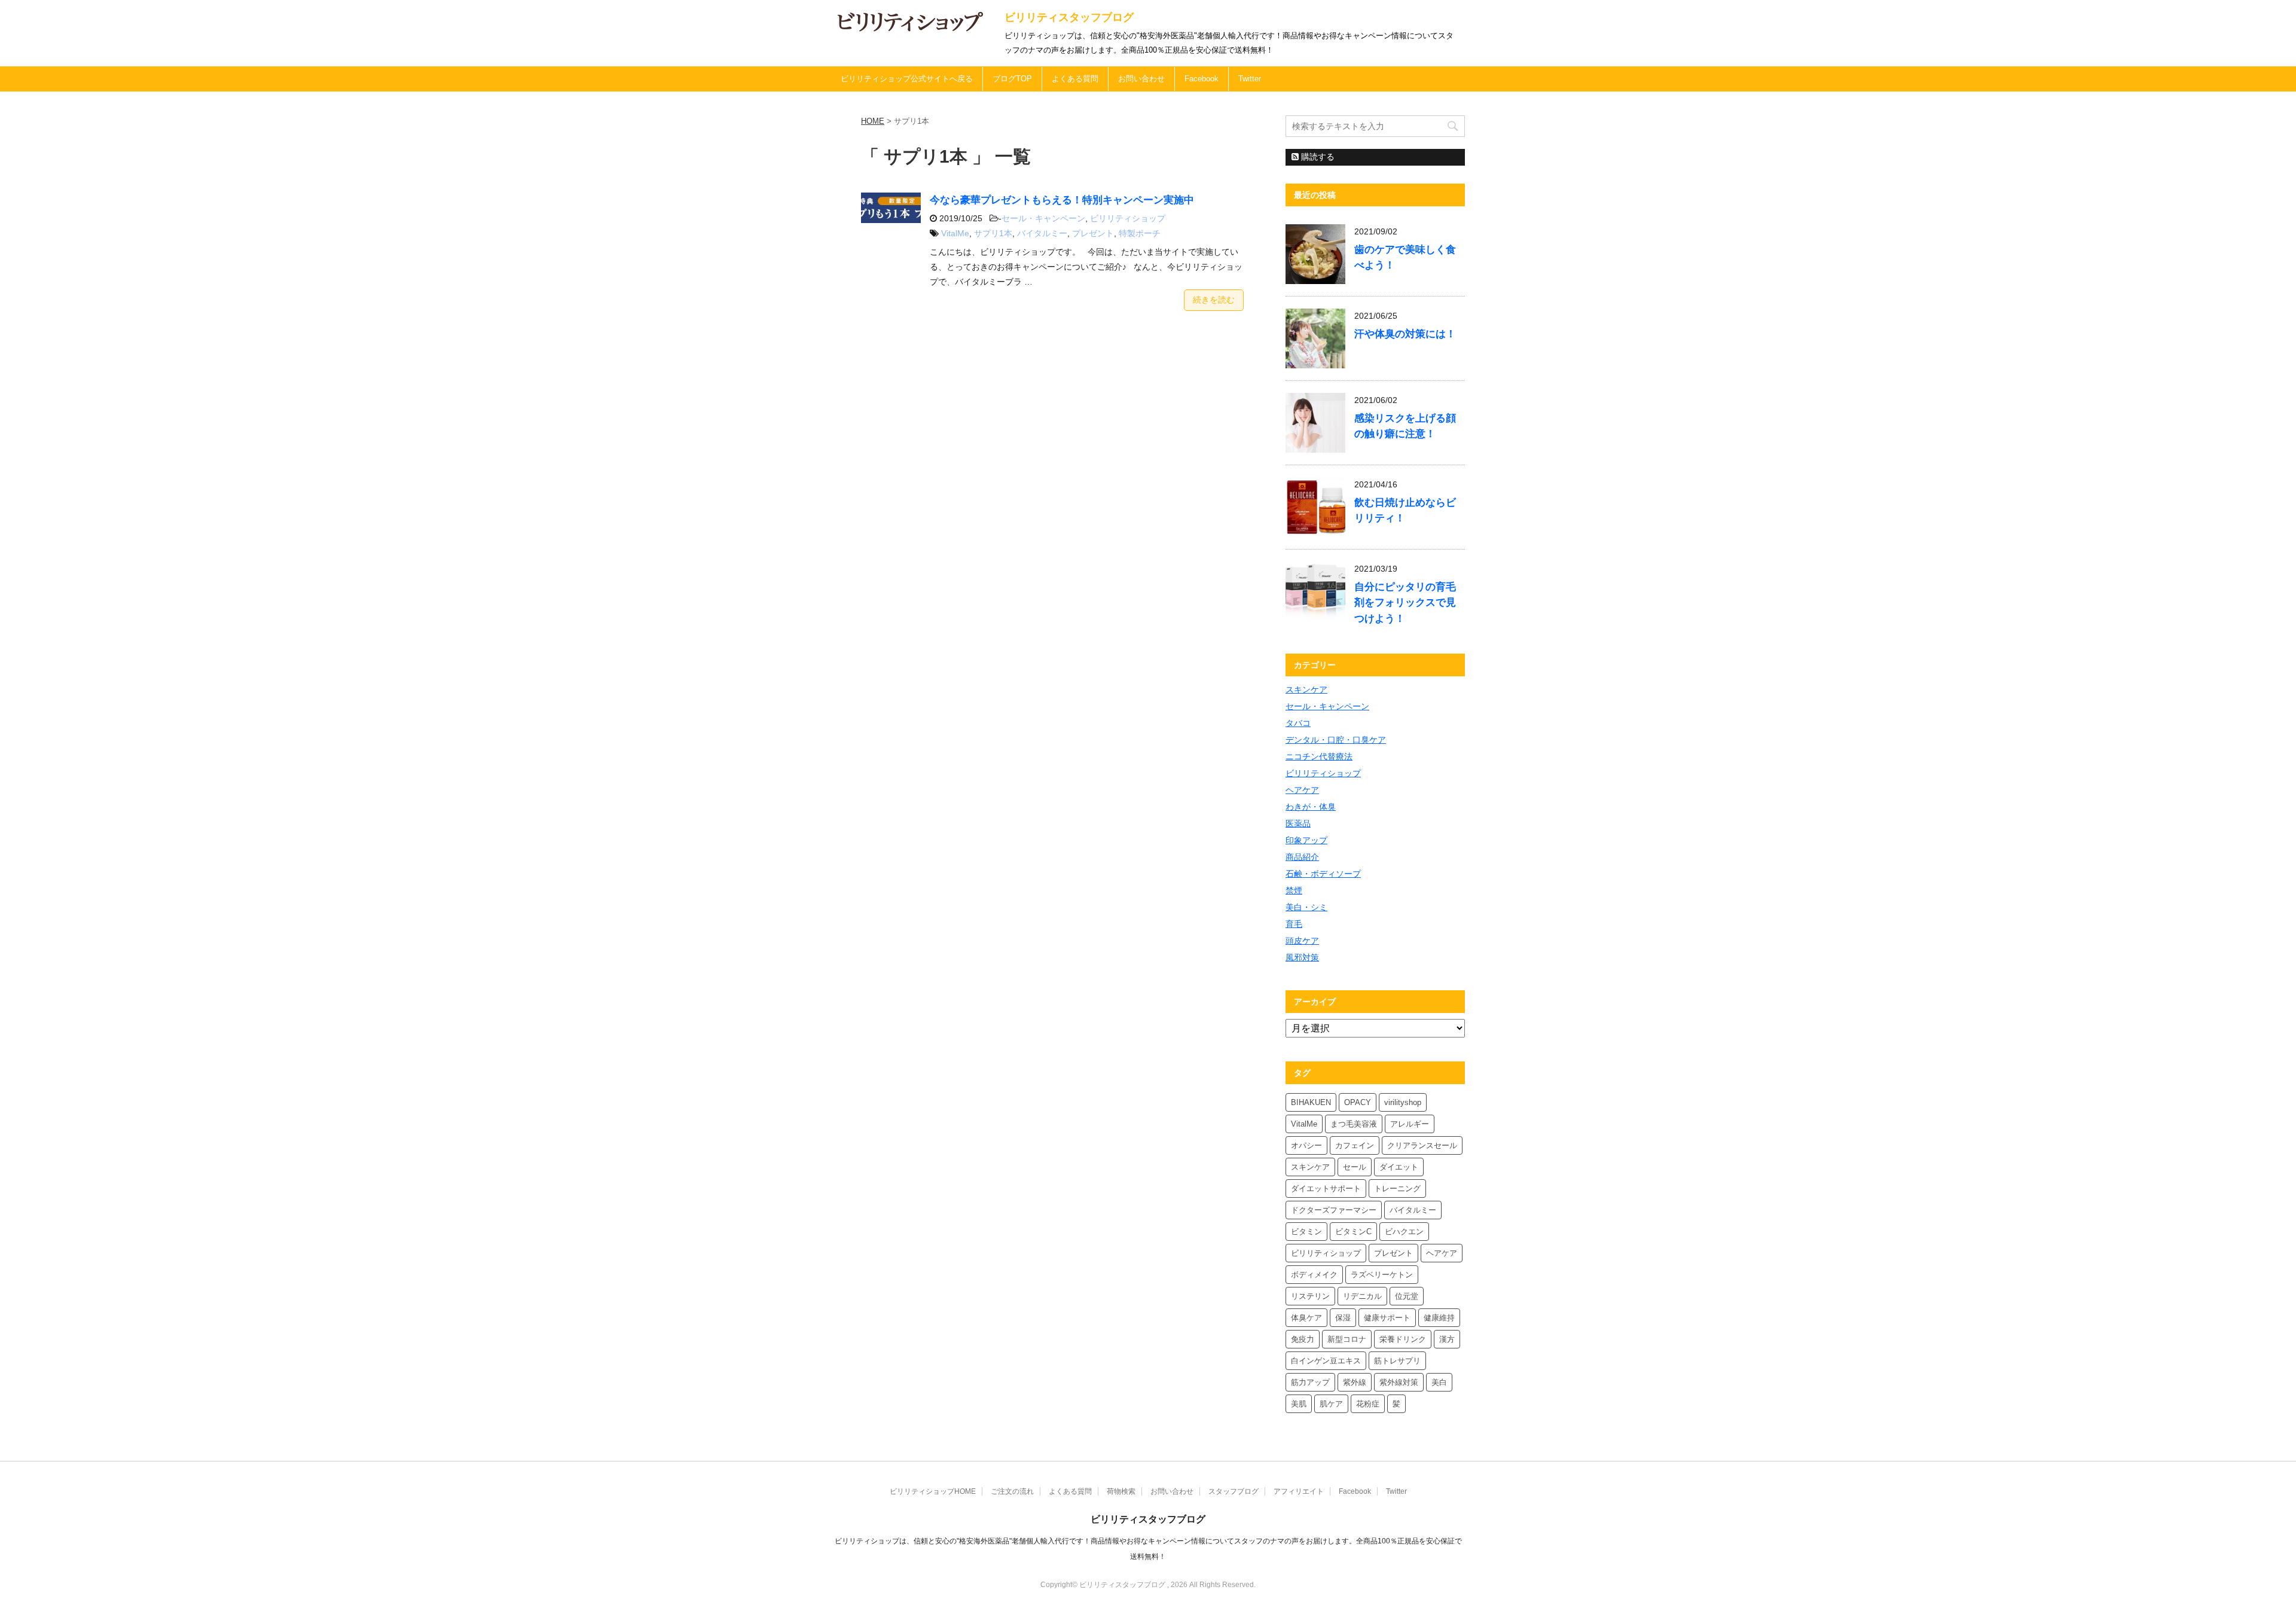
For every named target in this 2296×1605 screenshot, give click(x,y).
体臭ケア (1306, 1318)
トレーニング (1397, 1189)
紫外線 (1355, 1382)
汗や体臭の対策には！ (1405, 334)
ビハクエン (1404, 1232)
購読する (1317, 157)
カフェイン (1355, 1145)
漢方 (1447, 1339)
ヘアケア (1302, 790)
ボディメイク (1314, 1275)
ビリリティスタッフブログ (1069, 17)
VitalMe (955, 233)
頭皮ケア (1302, 941)
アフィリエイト (1299, 1491)
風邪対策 (1302, 957)
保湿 (1343, 1318)
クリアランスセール (1422, 1145)
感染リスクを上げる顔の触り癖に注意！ (1405, 426)
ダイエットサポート (1326, 1189)
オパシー (1306, 1145)
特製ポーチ (1140, 233)
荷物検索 (1121, 1491)
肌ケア (1331, 1404)
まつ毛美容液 (1354, 1124)
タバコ (1298, 723)
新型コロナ (1347, 1339)
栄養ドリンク (1403, 1339)
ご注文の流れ (1012, 1491)
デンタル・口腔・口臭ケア (1336, 740)
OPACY (1358, 1102)
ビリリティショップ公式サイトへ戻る (907, 79)
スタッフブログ (1234, 1491)
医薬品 (1298, 823)
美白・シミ (1306, 907)
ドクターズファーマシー (1334, 1210)
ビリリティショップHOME (933, 1491)
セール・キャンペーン (1043, 218)
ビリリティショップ (1128, 218)
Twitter (1250, 79)
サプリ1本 (993, 233)
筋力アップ (1310, 1382)
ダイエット (1399, 1167)
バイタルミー (1042, 233)
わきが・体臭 (1311, 807)
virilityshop (1403, 1102)
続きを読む (1214, 300)
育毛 (1294, 924)
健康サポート (1387, 1318)
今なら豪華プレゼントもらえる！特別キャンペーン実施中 (1062, 200)
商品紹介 (1302, 857)
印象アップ (1306, 840)
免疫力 (1303, 1339)
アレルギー (1410, 1124)
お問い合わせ (1141, 79)
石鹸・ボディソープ (1323, 874)
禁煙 (1294, 890)
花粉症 (1368, 1404)
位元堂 (1407, 1296)
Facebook (1202, 79)
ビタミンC (1353, 1232)
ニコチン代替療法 (1319, 756)
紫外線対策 (1399, 1382)
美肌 (1299, 1404)
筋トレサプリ (1397, 1361)
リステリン (1310, 1296)
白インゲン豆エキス (1326, 1361)
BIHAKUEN (1311, 1102)
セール (1355, 1167)
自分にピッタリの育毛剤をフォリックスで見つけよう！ (1405, 602)
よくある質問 (1075, 79)
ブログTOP (1012, 79)
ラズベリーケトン (1382, 1275)
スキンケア (1306, 689)
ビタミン (1306, 1232)
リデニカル (1362, 1296)
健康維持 (1439, 1318)
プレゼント (1093, 233)
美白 (1439, 1382)
